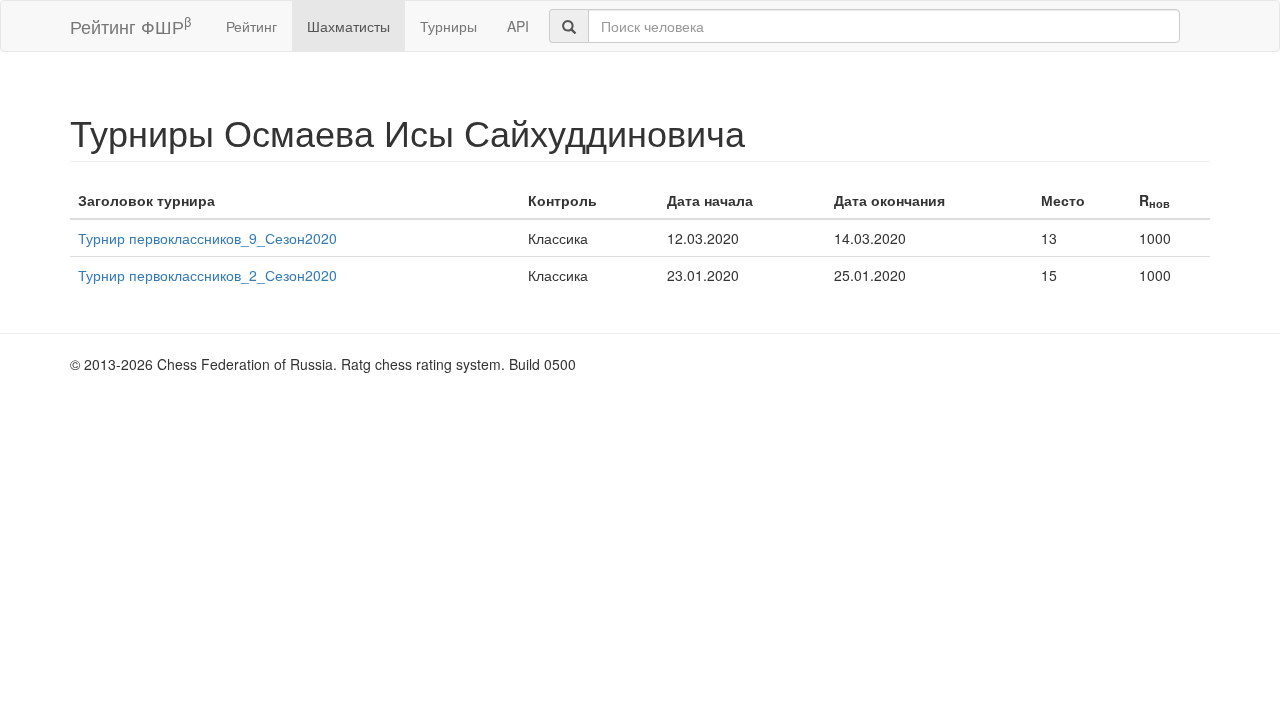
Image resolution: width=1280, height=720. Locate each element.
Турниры (448, 26)
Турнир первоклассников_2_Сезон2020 (207, 275)
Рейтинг (251, 26)
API (518, 26)
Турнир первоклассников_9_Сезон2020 (207, 238)
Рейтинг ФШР (130, 25)
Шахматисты (348, 26)
